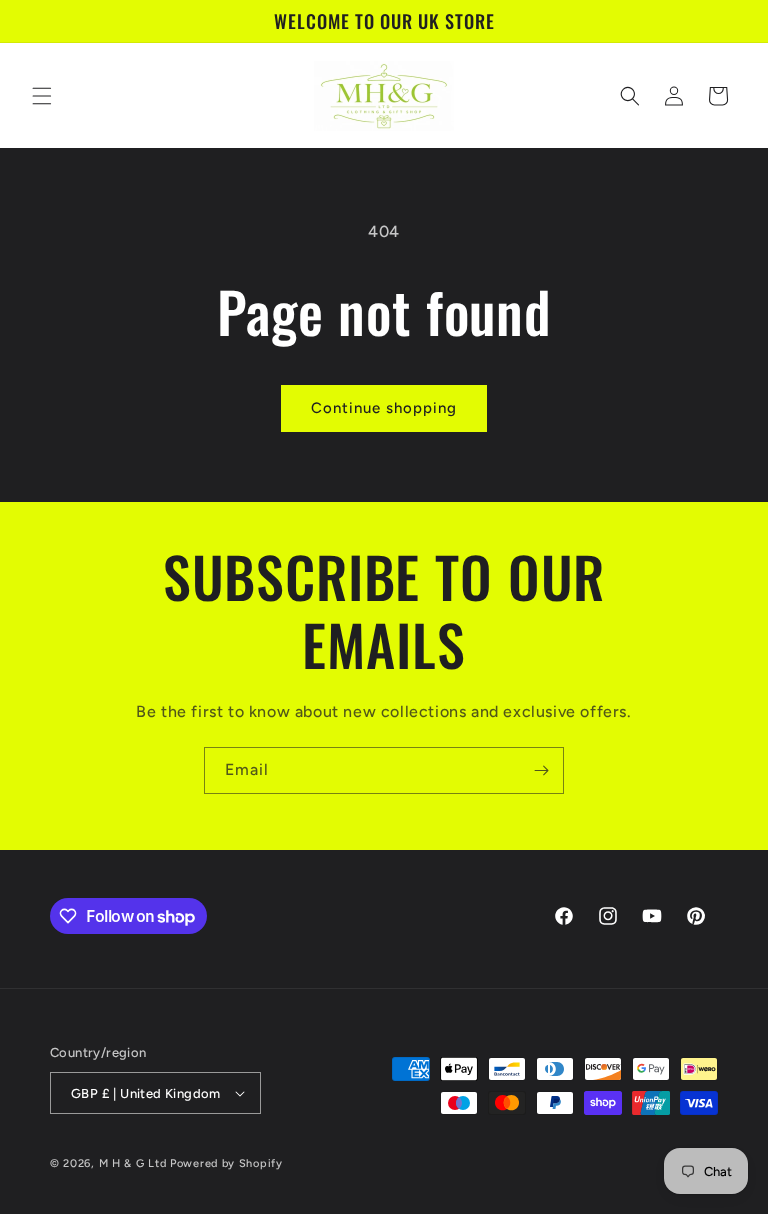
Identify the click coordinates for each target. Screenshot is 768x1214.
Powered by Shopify (226, 1163)
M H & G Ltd (133, 1163)
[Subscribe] (541, 770)
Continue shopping (384, 408)
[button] (42, 96)
